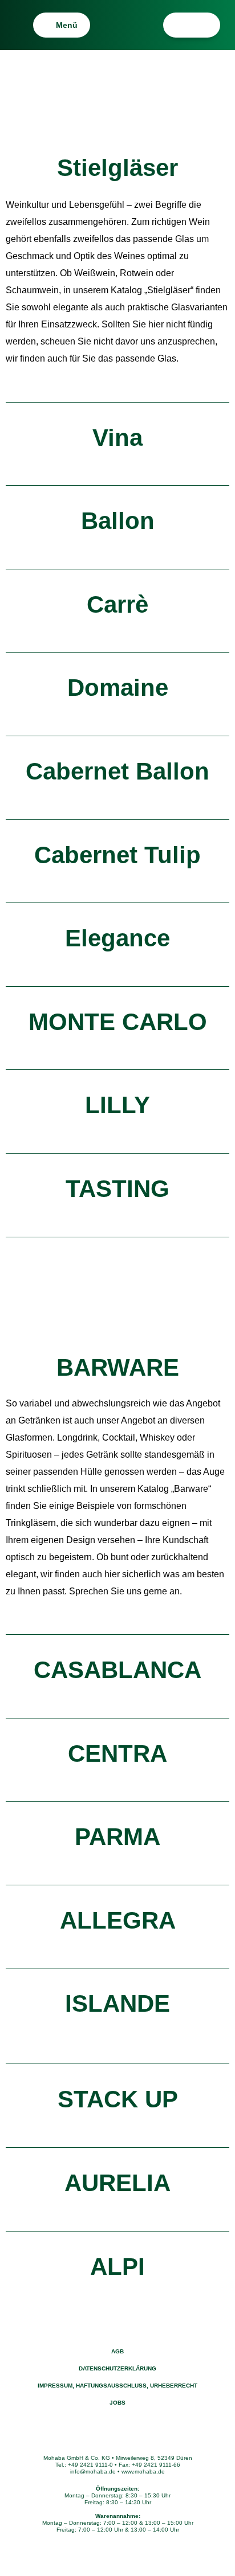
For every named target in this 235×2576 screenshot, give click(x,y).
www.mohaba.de (143, 2472)
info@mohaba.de (93, 2472)
